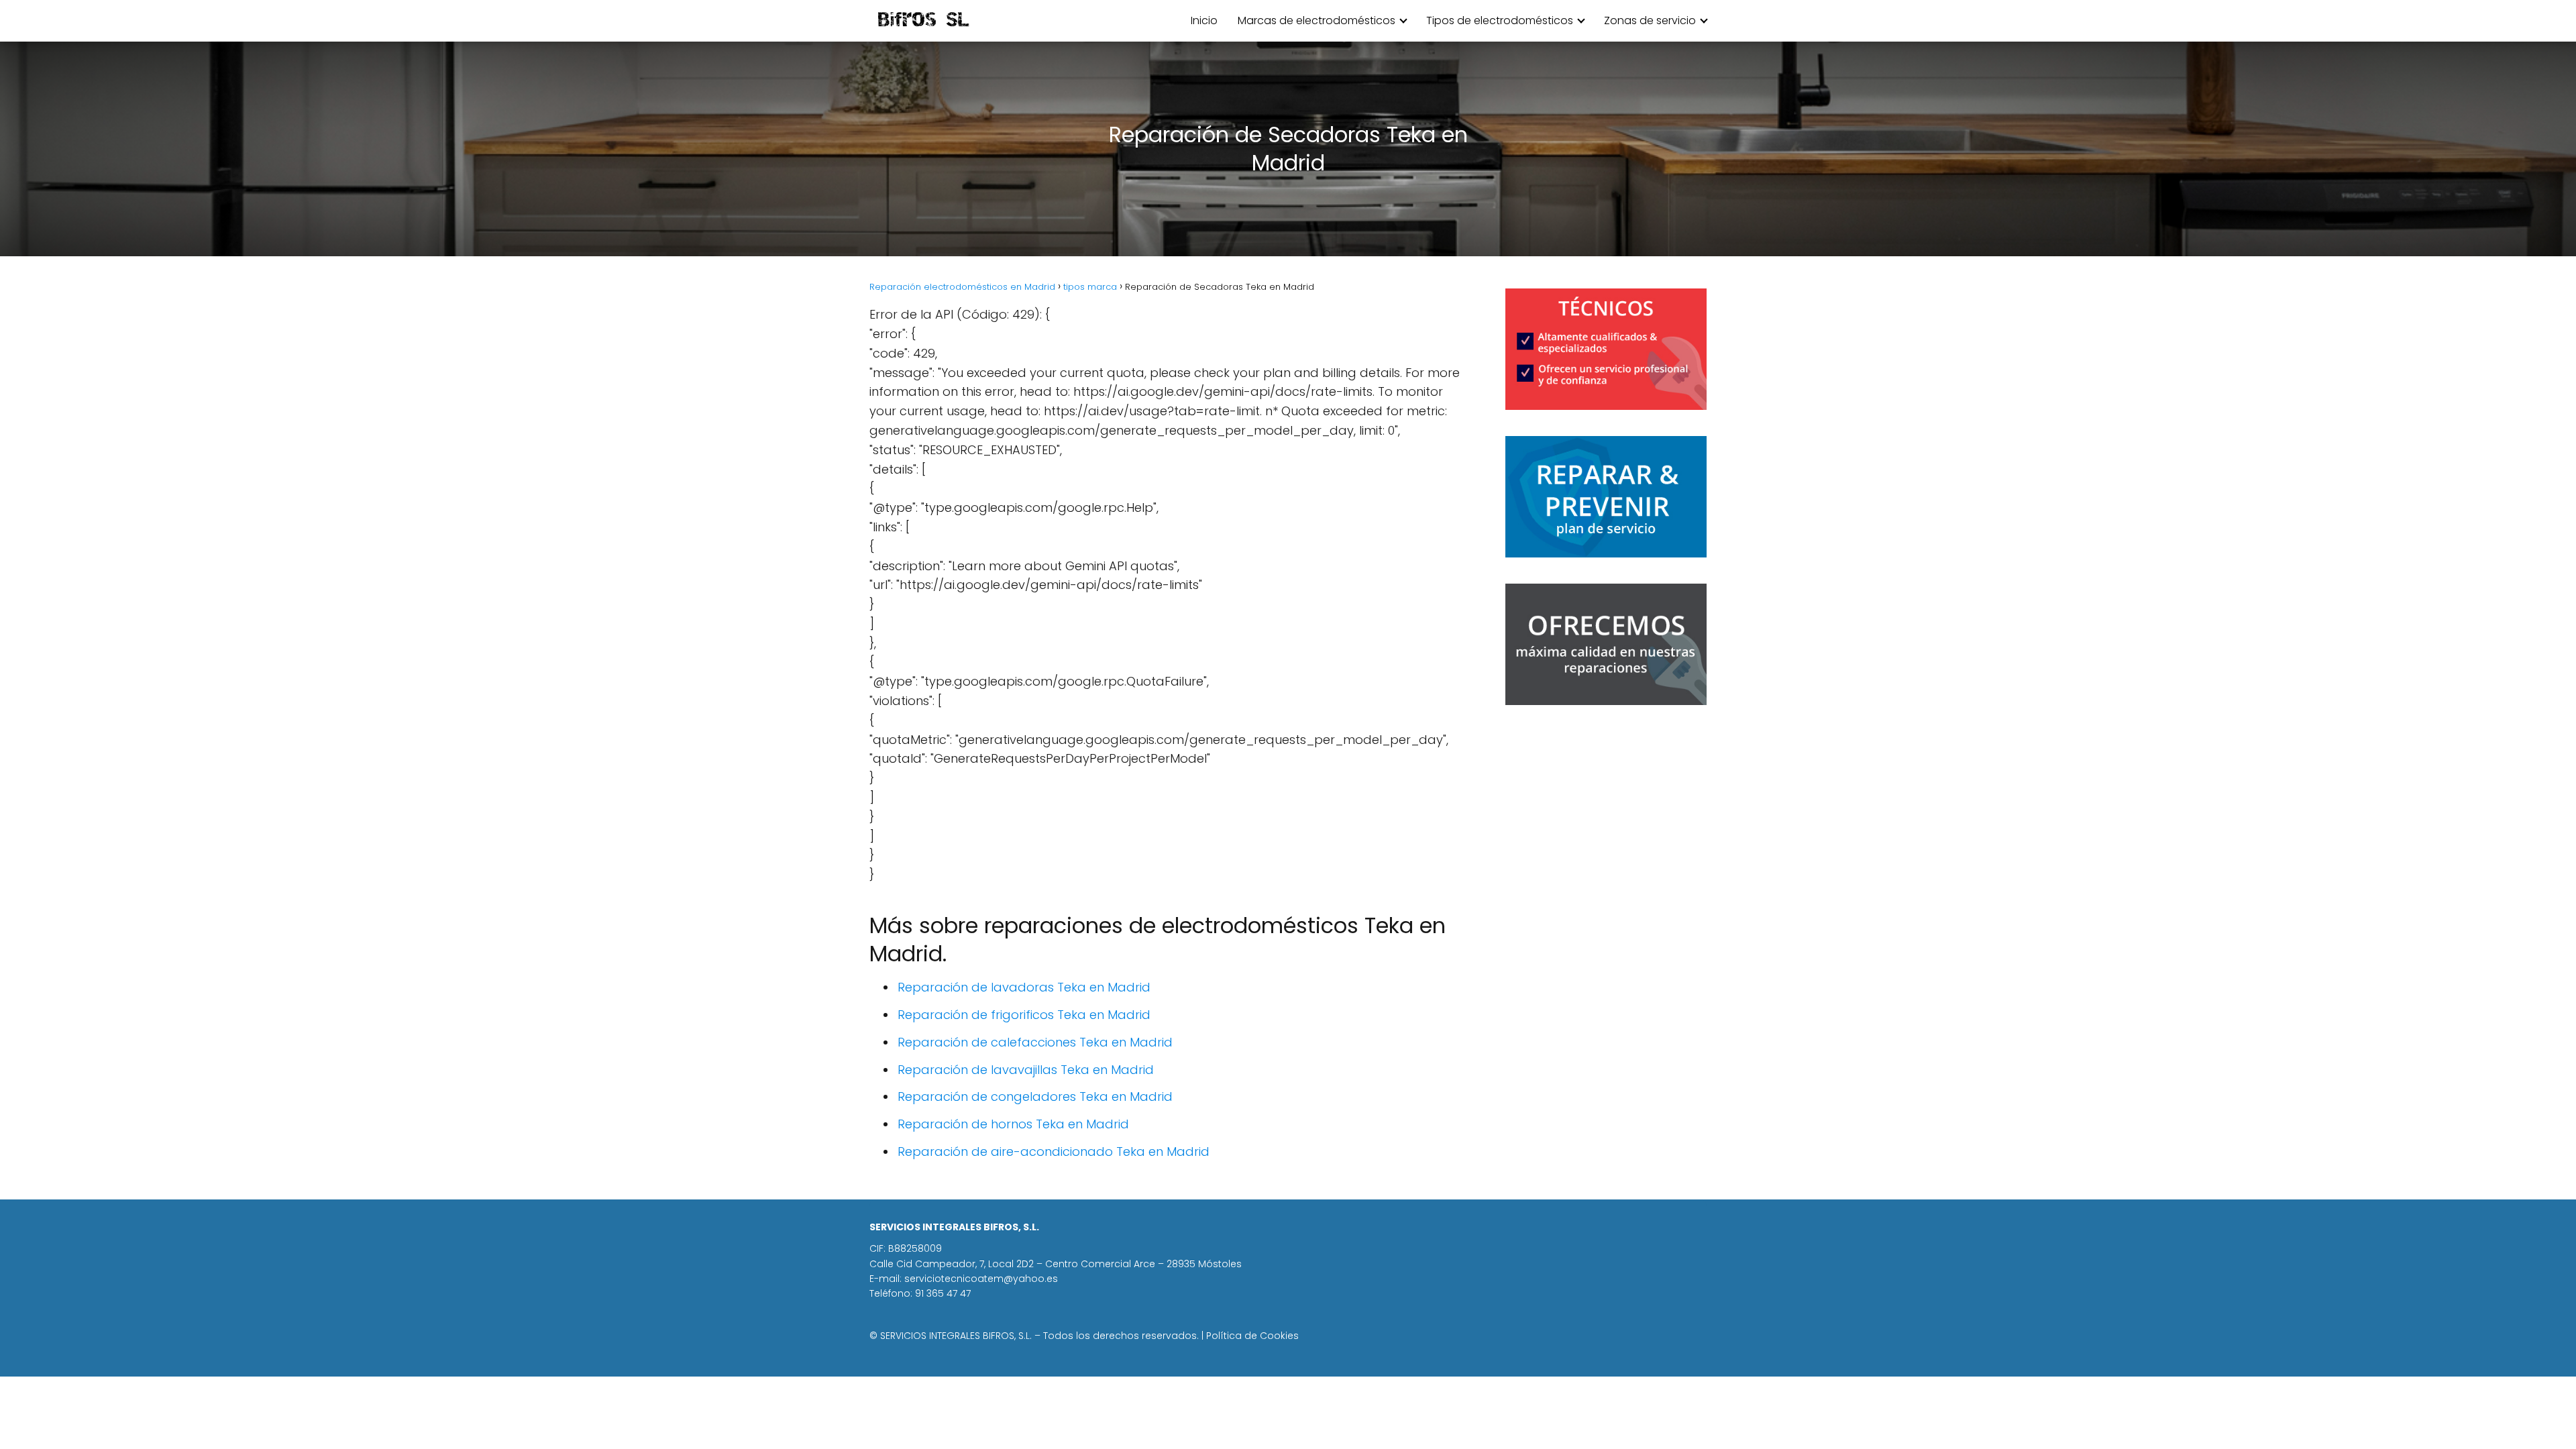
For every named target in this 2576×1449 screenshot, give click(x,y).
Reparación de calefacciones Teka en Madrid (1035, 1042)
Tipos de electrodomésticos (1500, 20)
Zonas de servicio (1650, 20)
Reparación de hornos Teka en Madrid (1013, 1124)
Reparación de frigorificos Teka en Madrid (1024, 1015)
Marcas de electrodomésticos (1317, 20)
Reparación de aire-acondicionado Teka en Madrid (1054, 1151)
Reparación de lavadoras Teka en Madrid (1024, 987)
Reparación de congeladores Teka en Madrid (1035, 1096)
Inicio (1204, 20)
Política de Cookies (1252, 1336)
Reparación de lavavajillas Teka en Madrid (1026, 1070)
